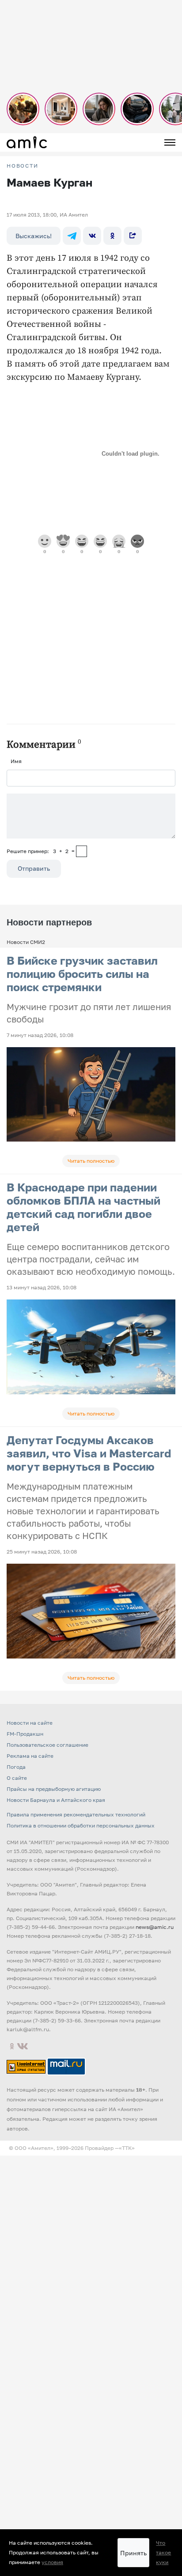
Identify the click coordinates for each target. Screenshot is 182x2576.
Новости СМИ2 (26, 942)
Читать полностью (91, 1161)
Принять (133, 2553)
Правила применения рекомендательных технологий (76, 1814)
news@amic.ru (155, 1927)
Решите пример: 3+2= (41, 851)
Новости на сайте (30, 1723)
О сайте (17, 1778)
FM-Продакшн (25, 1734)
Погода (16, 1767)
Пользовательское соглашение (47, 1745)
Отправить (34, 868)
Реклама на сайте (30, 1756)
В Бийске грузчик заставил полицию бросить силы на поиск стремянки (82, 974)
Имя (16, 761)
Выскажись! (34, 236)
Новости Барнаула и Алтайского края (56, 1800)
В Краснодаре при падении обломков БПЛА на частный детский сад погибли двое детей (83, 1207)
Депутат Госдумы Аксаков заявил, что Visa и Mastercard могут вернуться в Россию (89, 1453)
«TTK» (127, 2148)
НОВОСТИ (23, 166)
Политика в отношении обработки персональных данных (81, 1825)
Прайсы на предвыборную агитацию (54, 1789)
